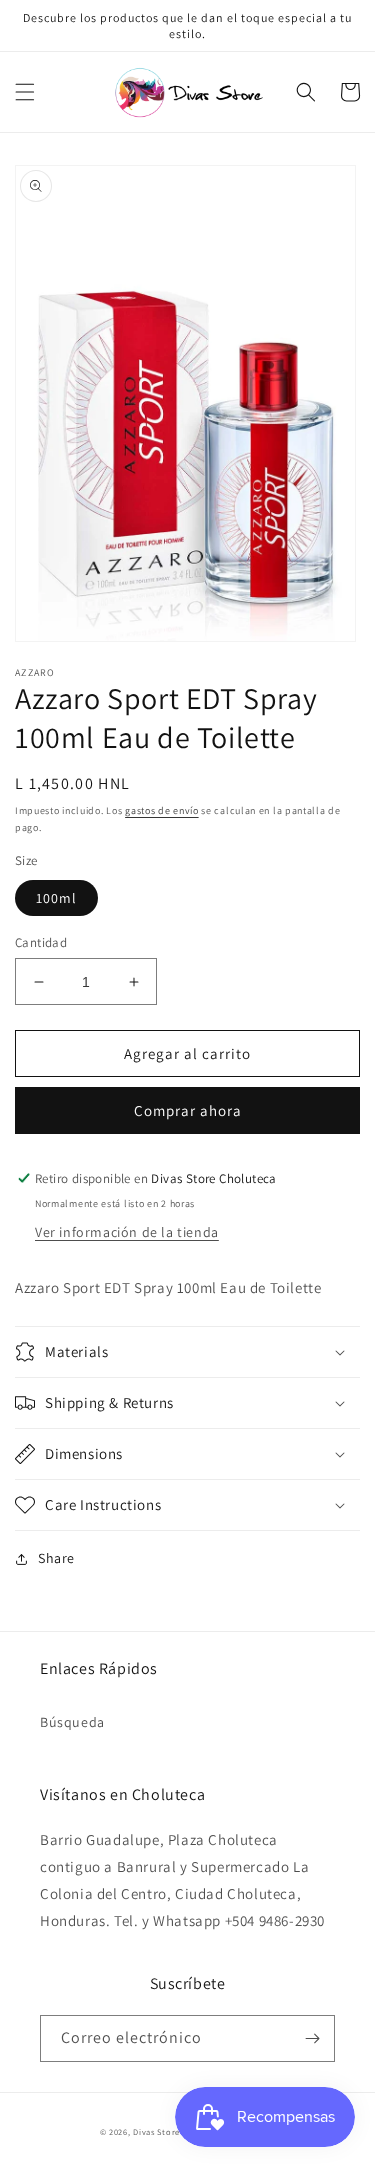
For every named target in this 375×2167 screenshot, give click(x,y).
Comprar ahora (188, 1110)
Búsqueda (72, 1722)
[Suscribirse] (312, 2038)
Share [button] (56, 1558)
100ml (56, 898)
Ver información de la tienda (127, 1232)
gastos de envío (162, 810)
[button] (25, 92)
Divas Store (157, 2131)
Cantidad (41, 942)
